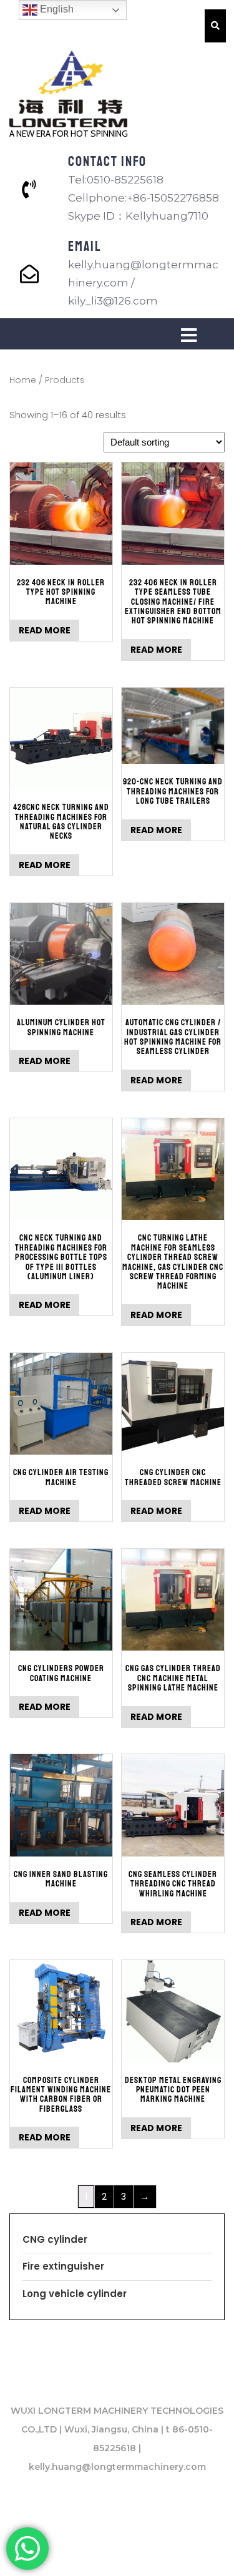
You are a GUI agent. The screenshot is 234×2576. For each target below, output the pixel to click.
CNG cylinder (55, 2239)
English (56, 9)
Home (23, 380)
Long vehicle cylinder (75, 2294)
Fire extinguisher (63, 2266)
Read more (45, 630)
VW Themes (188, 2552)
